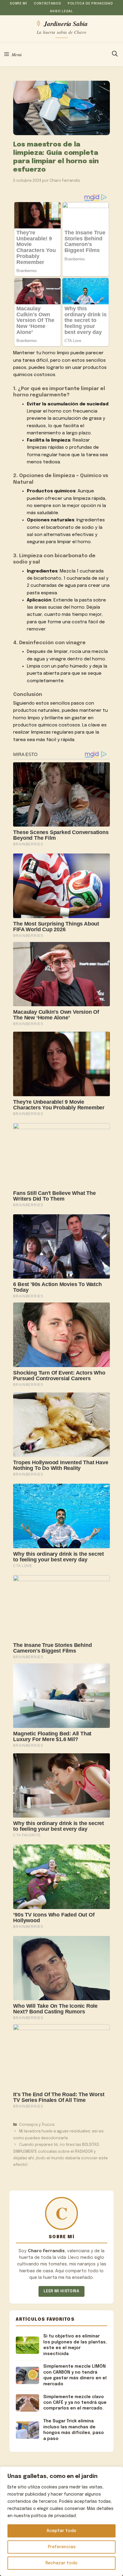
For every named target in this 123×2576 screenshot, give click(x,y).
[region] (61, 2521)
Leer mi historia (61, 2291)
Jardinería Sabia (66, 23)
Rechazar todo (61, 2563)
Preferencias (62, 2547)
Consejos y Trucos (37, 2125)
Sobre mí (18, 4)
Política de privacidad (90, 4)
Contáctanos (47, 4)
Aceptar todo (61, 2531)
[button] (115, 54)
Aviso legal (61, 11)
